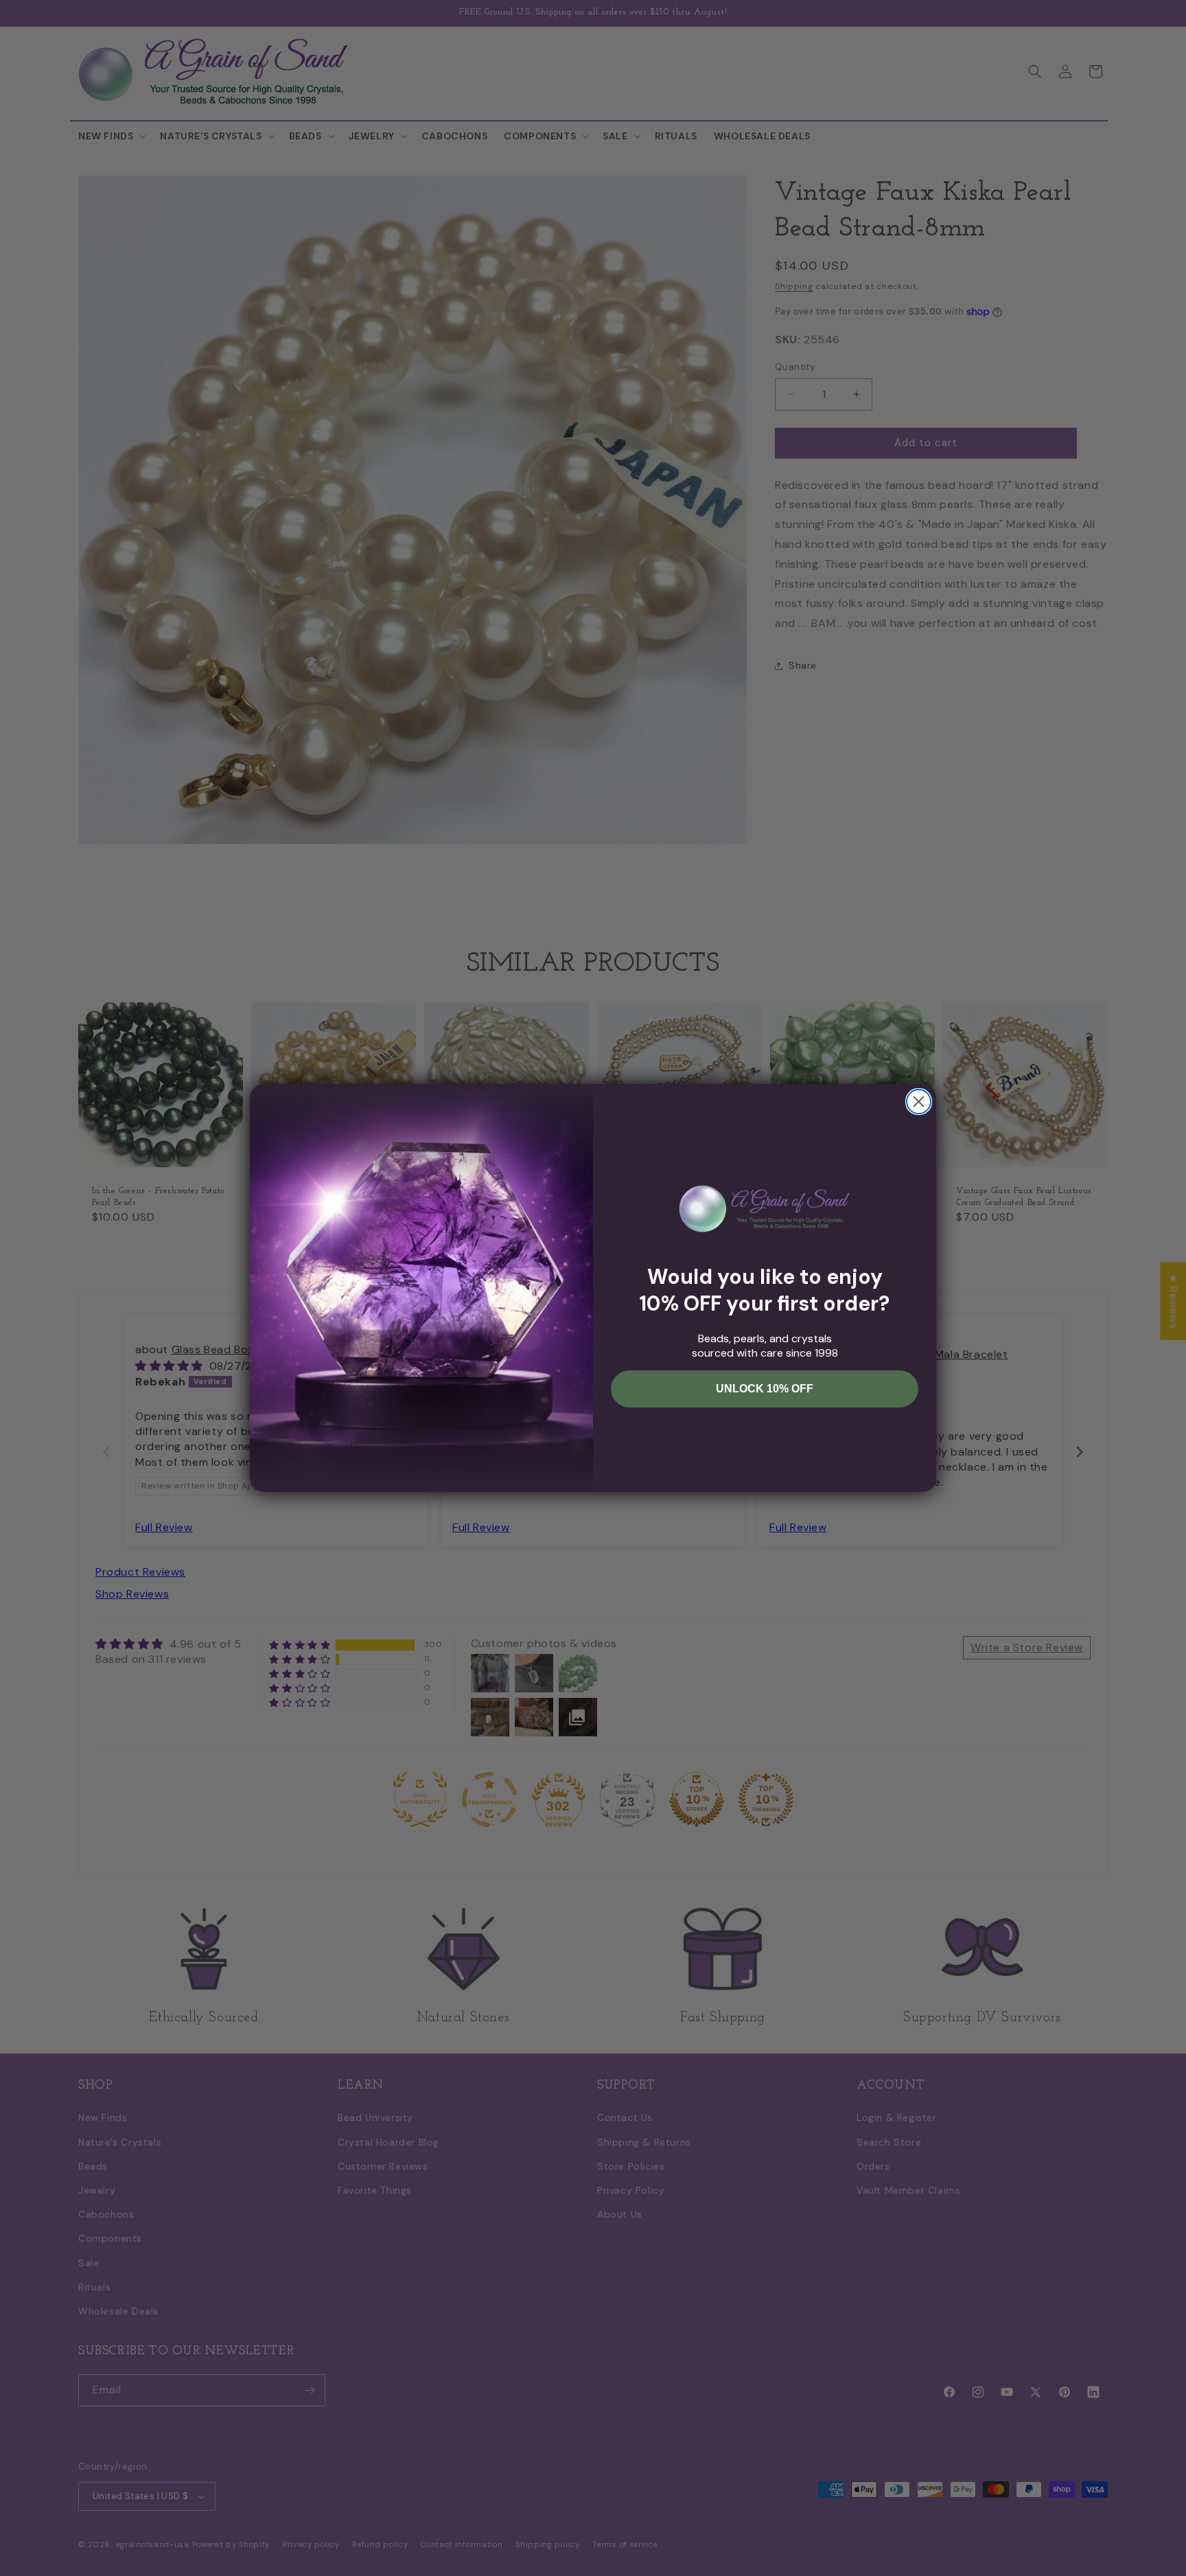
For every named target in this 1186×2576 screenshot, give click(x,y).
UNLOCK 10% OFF (765, 1389)
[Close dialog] (919, 1102)
